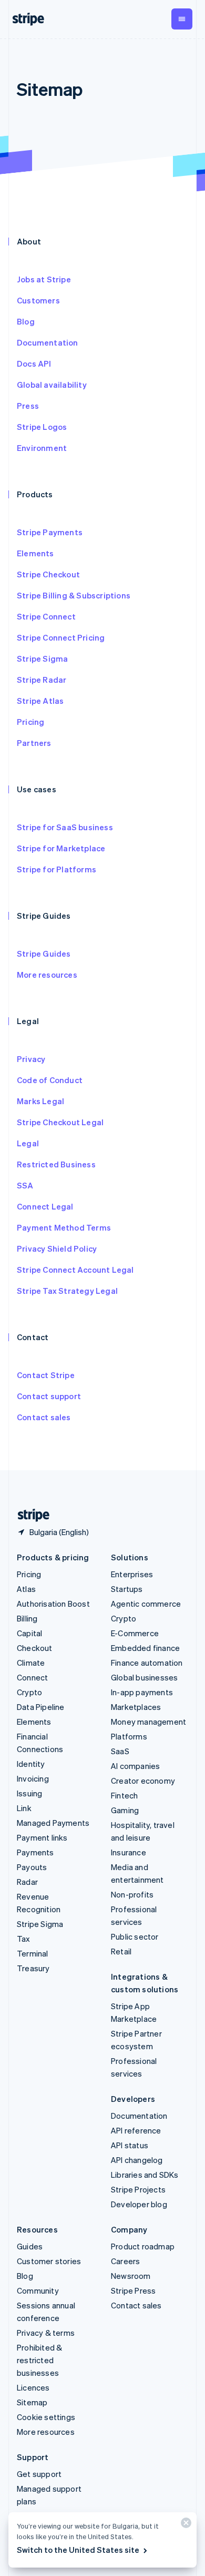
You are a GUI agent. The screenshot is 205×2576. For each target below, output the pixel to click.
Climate (31, 1663)
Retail (121, 1951)
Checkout (35, 1648)
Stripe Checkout (48, 574)
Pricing (30, 722)
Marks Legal (40, 1101)
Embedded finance (145, 1648)
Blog (26, 321)
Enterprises (132, 1574)
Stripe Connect (46, 616)
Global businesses (144, 1677)
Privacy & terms (46, 2333)
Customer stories (49, 2261)
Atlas (26, 1589)
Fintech (124, 1795)
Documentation (48, 342)
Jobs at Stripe (44, 279)
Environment (42, 448)
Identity (31, 1764)
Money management (148, 1722)
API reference (136, 2130)
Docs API (34, 363)
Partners (34, 743)
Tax (24, 1939)
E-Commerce (135, 1633)
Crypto (29, 1692)
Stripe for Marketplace (61, 848)
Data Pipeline (41, 1707)
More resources (47, 975)
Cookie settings (46, 2417)
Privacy (31, 1059)
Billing (27, 1618)
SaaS (120, 1751)
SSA (25, 1185)
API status (130, 2145)
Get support (39, 2474)
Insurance (129, 1852)
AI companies (135, 1766)
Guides (30, 2246)
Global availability (52, 385)
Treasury (33, 1968)
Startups (127, 1589)
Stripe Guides (44, 953)
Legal (28, 1143)
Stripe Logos (42, 427)
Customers (38, 300)
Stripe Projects (138, 2189)
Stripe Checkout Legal (60, 1122)
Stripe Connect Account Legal (75, 1270)
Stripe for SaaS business (65, 827)
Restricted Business (56, 1164)
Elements (35, 553)
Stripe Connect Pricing (61, 637)
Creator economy (143, 1781)
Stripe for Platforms (57, 869)
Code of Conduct (50, 1080)
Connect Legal (45, 1206)
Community (38, 2290)
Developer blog (139, 2204)
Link (24, 1808)
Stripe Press (133, 2290)
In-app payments (142, 1692)
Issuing (29, 1793)
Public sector (135, 1936)
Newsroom (131, 2276)
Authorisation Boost (53, 1604)
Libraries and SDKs (145, 2175)
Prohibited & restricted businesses (39, 2360)
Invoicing (33, 1778)
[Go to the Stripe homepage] (29, 1515)
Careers (125, 2261)
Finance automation (147, 1663)
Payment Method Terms (64, 1227)
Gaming (125, 1810)
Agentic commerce (146, 1604)
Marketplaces (136, 1707)
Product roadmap (143, 2246)
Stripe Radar (42, 680)
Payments (35, 1852)
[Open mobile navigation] (182, 19)
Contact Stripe (46, 1375)
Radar (27, 1882)
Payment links (42, 1837)
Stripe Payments (50, 532)
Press (28, 406)
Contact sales (44, 1417)
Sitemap (32, 2402)
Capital (29, 1633)
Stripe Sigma (42, 658)
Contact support (49, 1396)
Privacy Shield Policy (57, 1248)
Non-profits (132, 1894)
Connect (32, 1677)
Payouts (32, 1867)
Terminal (33, 1953)
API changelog (137, 2160)
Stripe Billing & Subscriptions (74, 595)
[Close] (184, 2525)
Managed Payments (53, 1823)
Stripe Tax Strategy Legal (67, 1291)
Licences (33, 2387)
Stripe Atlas (40, 701)
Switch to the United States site (78, 2550)
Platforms (129, 1736)
